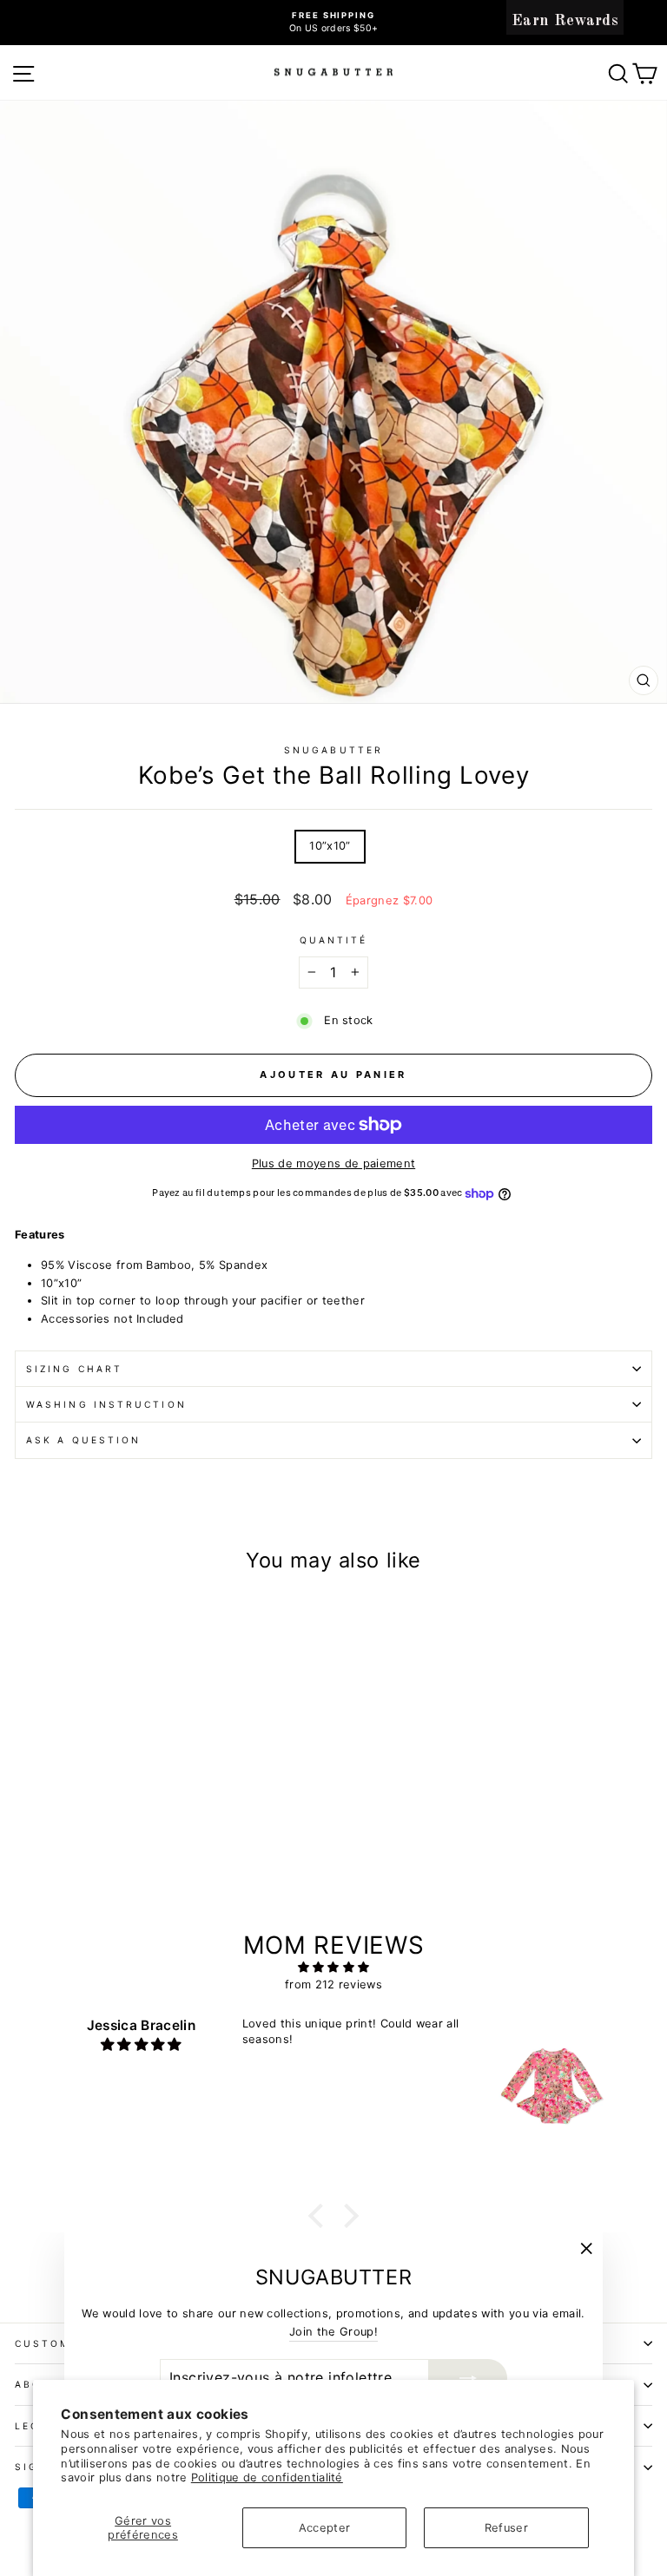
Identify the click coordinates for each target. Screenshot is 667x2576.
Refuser (506, 2528)
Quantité (334, 940)
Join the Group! (333, 2332)
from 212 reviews (333, 1985)
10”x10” (330, 846)
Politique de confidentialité (267, 2477)
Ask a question (83, 1440)
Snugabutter (333, 750)
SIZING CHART (74, 1369)
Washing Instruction (106, 1404)
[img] (334, 1968)
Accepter (325, 2528)
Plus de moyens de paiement (333, 1163)
